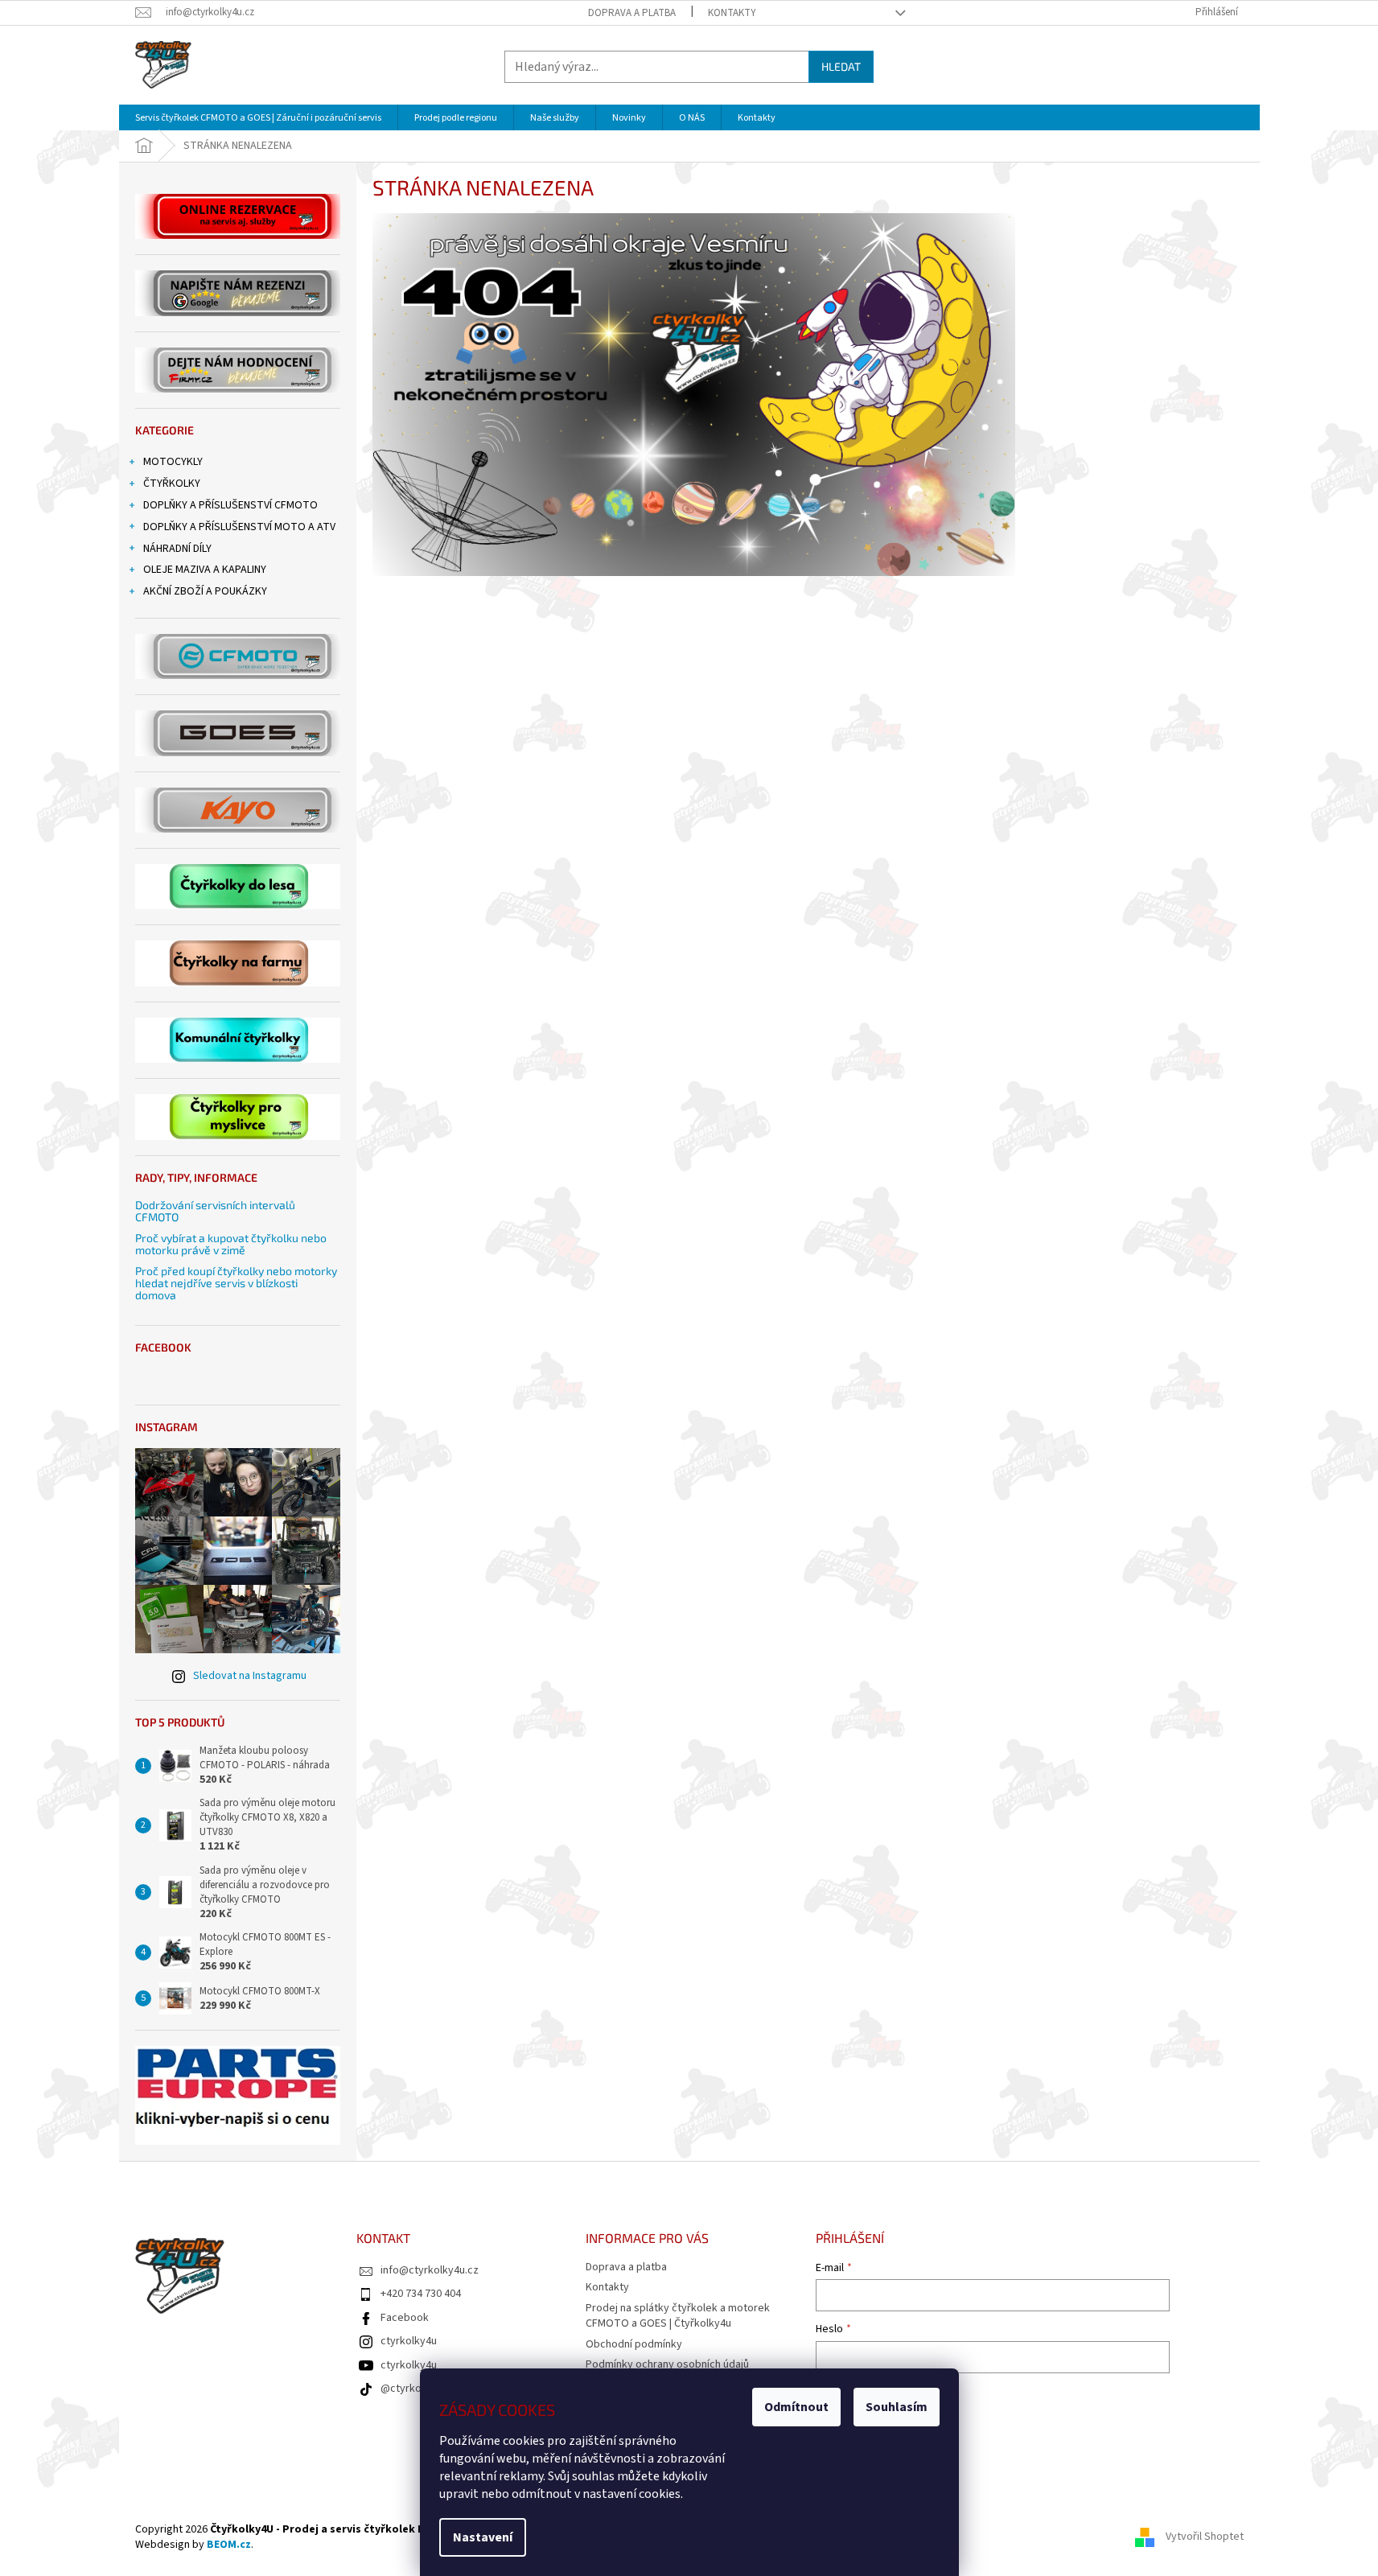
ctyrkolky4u (409, 2341)
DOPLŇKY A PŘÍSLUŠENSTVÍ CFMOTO (230, 505)
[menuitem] (258, 118)
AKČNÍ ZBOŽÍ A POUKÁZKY (205, 591)
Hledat (841, 66)
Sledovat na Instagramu (250, 1676)
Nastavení (483, 2537)
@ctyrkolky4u (413, 2389)
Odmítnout (796, 2407)
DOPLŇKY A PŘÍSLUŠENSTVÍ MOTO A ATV (239, 527)
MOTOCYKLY (173, 462)
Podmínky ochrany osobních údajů (667, 2364)
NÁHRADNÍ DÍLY (177, 549)
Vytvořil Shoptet (1205, 2537)
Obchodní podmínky (634, 2344)
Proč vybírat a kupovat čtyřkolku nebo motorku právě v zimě (231, 1244)
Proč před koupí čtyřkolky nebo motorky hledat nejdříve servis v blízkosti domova (236, 1283)
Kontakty (732, 13)
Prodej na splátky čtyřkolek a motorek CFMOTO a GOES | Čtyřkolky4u (678, 2316)
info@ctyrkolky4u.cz (430, 2270)
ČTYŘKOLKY (172, 484)
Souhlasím (897, 2407)
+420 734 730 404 (421, 2294)
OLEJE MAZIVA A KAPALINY (205, 570)
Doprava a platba (632, 13)
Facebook (405, 2318)
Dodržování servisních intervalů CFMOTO (215, 1211)
